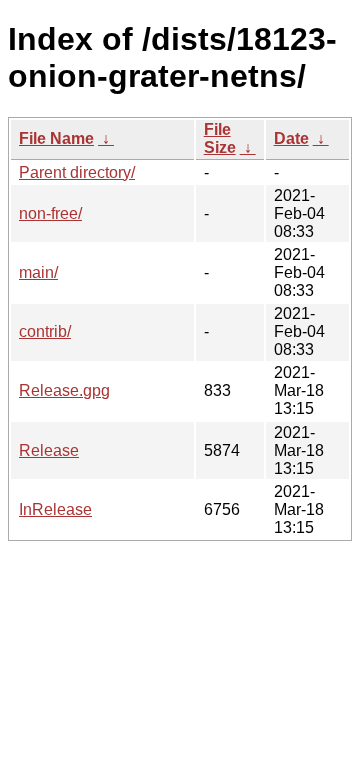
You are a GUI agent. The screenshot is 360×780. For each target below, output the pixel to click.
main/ (38, 272)
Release (49, 450)
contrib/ (45, 331)
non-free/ (50, 213)
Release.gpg (64, 390)
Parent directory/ (77, 172)
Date (291, 138)
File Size (220, 138)
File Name (56, 138)
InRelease (55, 509)
